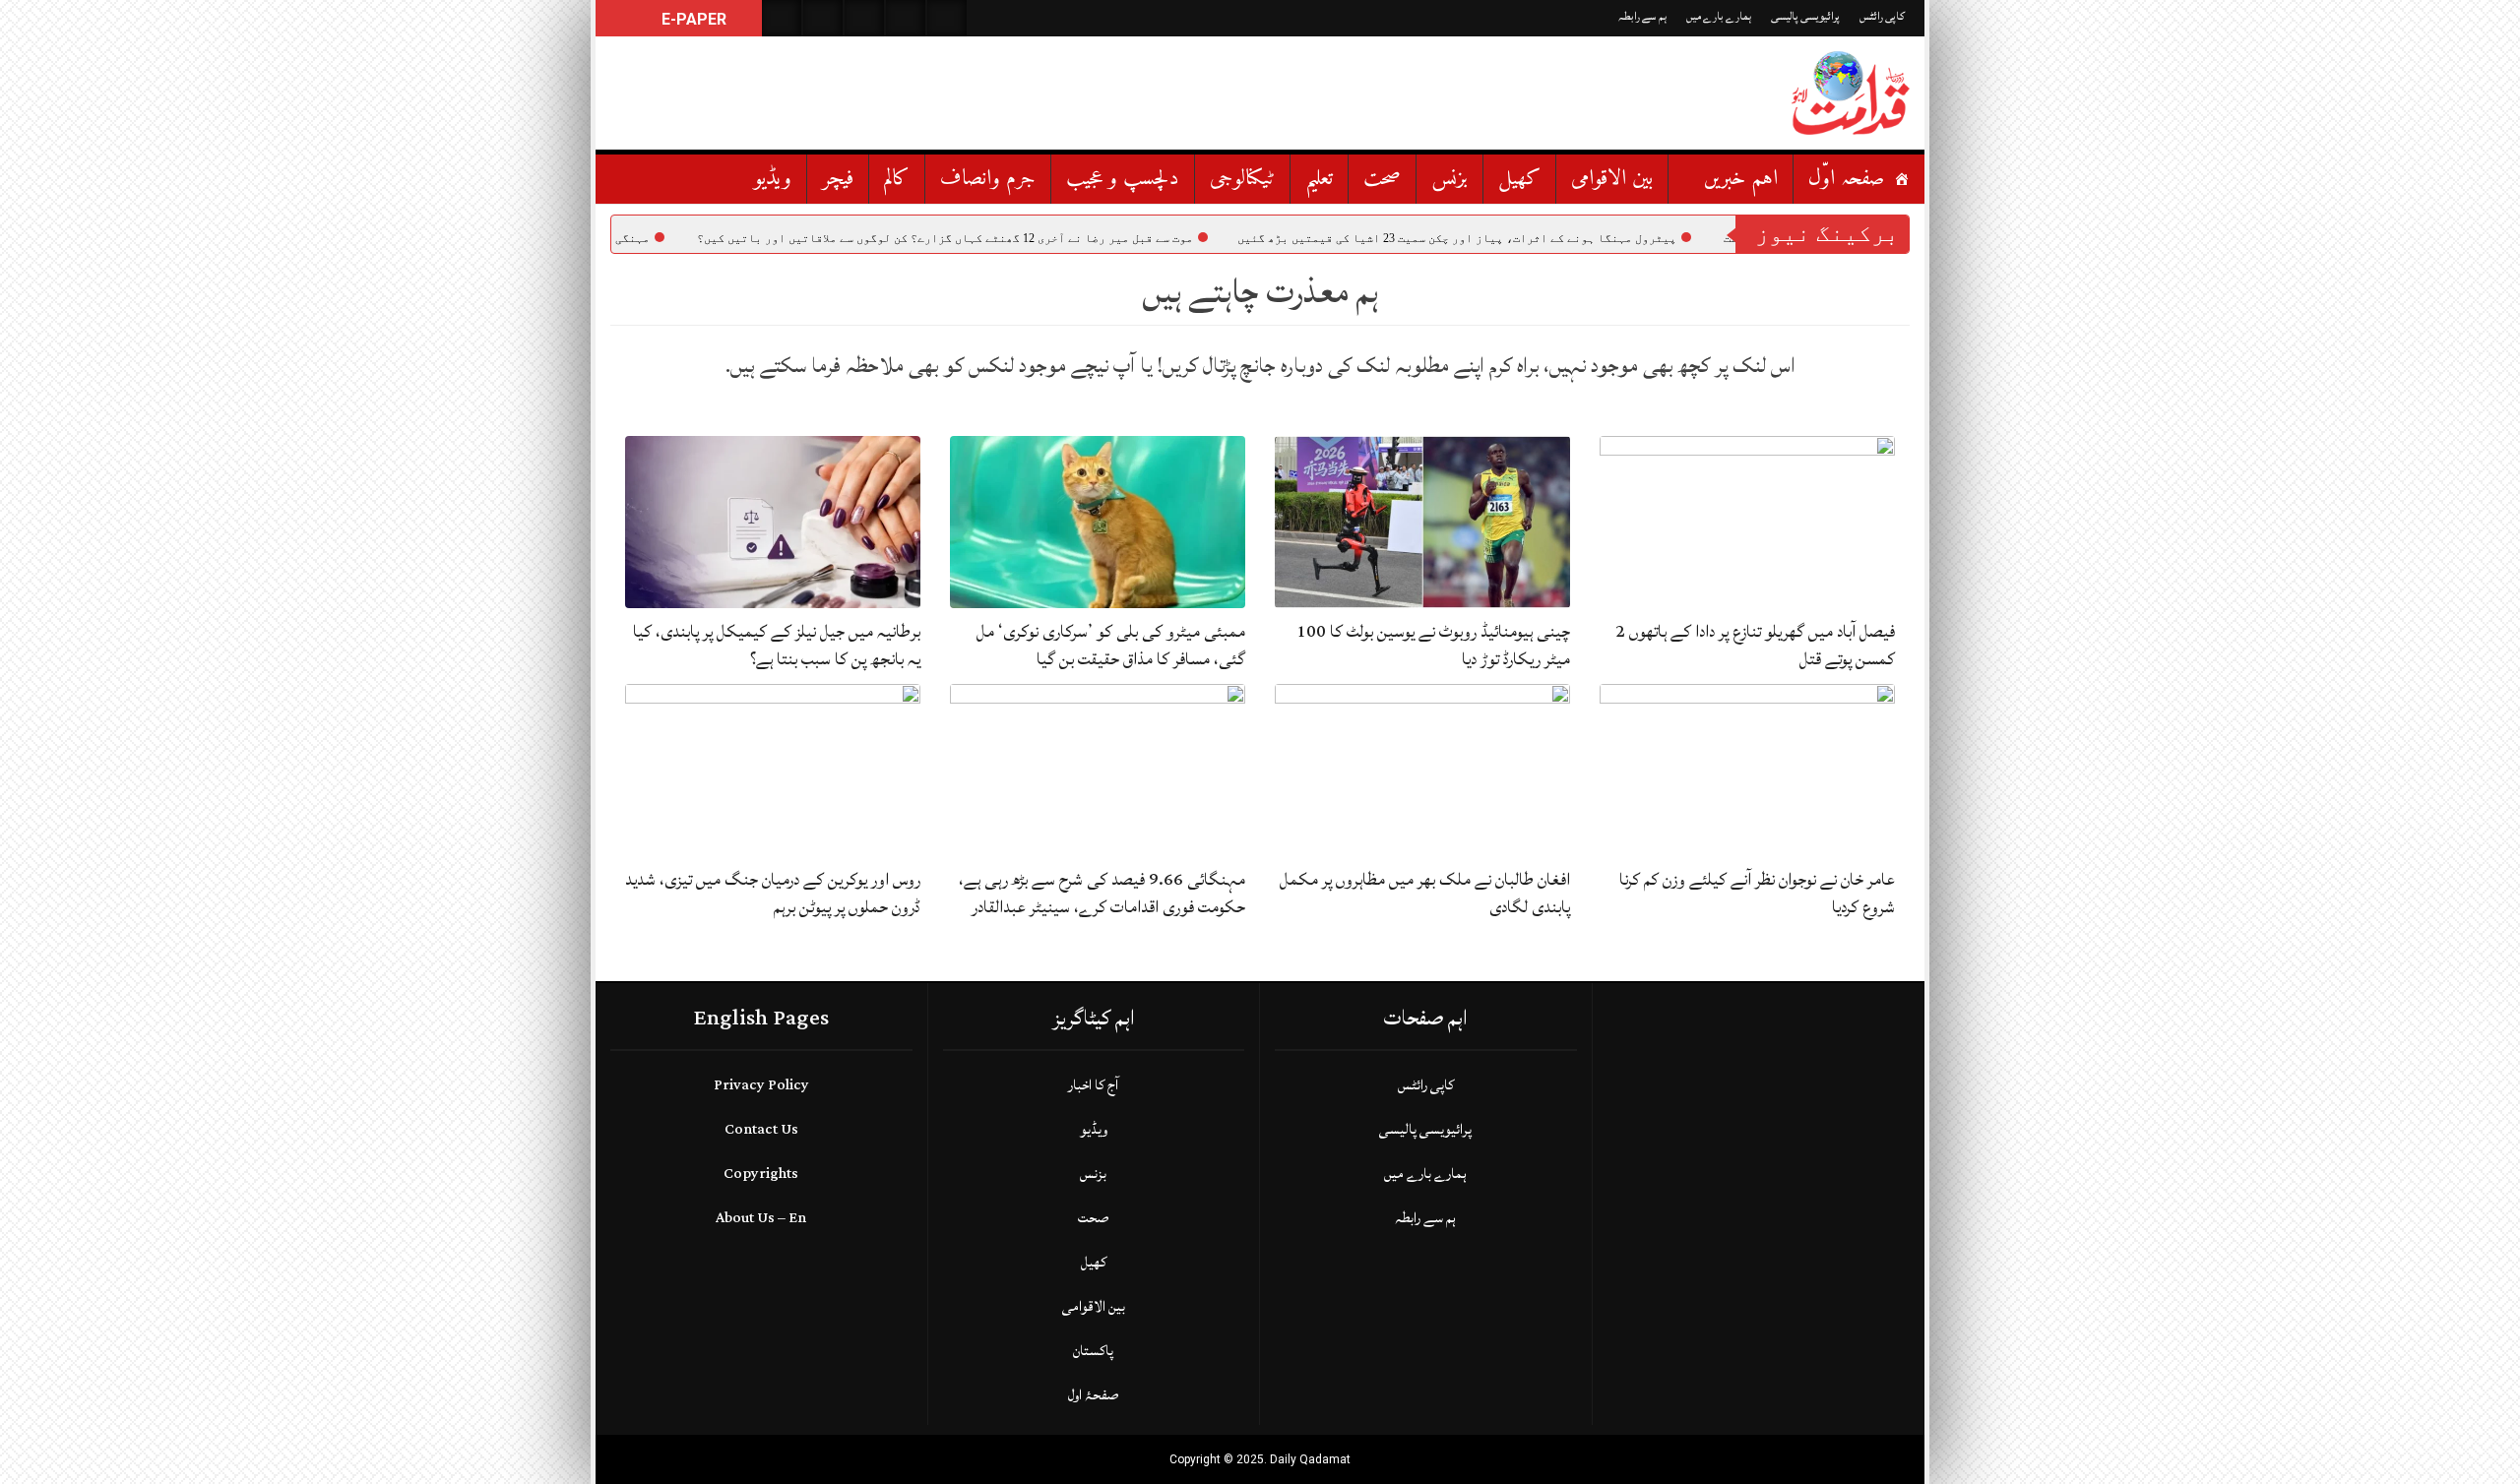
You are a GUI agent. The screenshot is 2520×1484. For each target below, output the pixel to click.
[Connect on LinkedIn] (947, 18)
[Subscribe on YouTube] (906, 18)
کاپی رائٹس (1882, 16)
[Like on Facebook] (823, 18)
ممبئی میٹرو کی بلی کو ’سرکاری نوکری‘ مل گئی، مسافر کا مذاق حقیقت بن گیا (1111, 645)
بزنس (1449, 179)
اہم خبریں (1741, 179)
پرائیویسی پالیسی (1805, 16)
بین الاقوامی (1612, 179)
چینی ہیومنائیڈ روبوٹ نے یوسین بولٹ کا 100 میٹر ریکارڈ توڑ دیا (1433, 645)
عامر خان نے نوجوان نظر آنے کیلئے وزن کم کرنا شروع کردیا (1757, 893)
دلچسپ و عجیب (1123, 179)
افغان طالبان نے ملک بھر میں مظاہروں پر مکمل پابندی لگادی (1425, 893)
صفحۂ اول (1093, 1395)
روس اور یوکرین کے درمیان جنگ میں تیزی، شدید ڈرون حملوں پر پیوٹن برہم (773, 893)
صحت (1382, 179)
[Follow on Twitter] (864, 18)
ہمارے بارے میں (1719, 16)
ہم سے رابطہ (1642, 16)
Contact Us (761, 1129)
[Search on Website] (782, 18)
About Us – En (761, 1218)
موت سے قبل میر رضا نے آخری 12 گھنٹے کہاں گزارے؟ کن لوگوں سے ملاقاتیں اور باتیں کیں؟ (1024, 238)
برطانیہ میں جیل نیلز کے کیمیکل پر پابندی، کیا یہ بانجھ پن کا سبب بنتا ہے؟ (777, 645)
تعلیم (1319, 179)
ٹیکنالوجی (1242, 179)
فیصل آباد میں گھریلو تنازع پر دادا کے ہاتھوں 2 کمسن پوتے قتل (1755, 645)
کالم (897, 179)
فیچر (838, 179)
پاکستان (1093, 1351)
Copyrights (761, 1174)
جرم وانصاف (988, 179)
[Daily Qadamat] (1851, 93)
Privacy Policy (761, 1085)
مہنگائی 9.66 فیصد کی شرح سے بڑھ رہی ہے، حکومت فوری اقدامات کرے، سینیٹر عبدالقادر (1102, 893)
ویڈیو (773, 179)
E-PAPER (692, 19)
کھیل (1519, 179)
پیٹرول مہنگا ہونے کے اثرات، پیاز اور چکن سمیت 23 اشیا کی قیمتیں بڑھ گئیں (1536, 238)
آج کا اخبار (1093, 1085)
